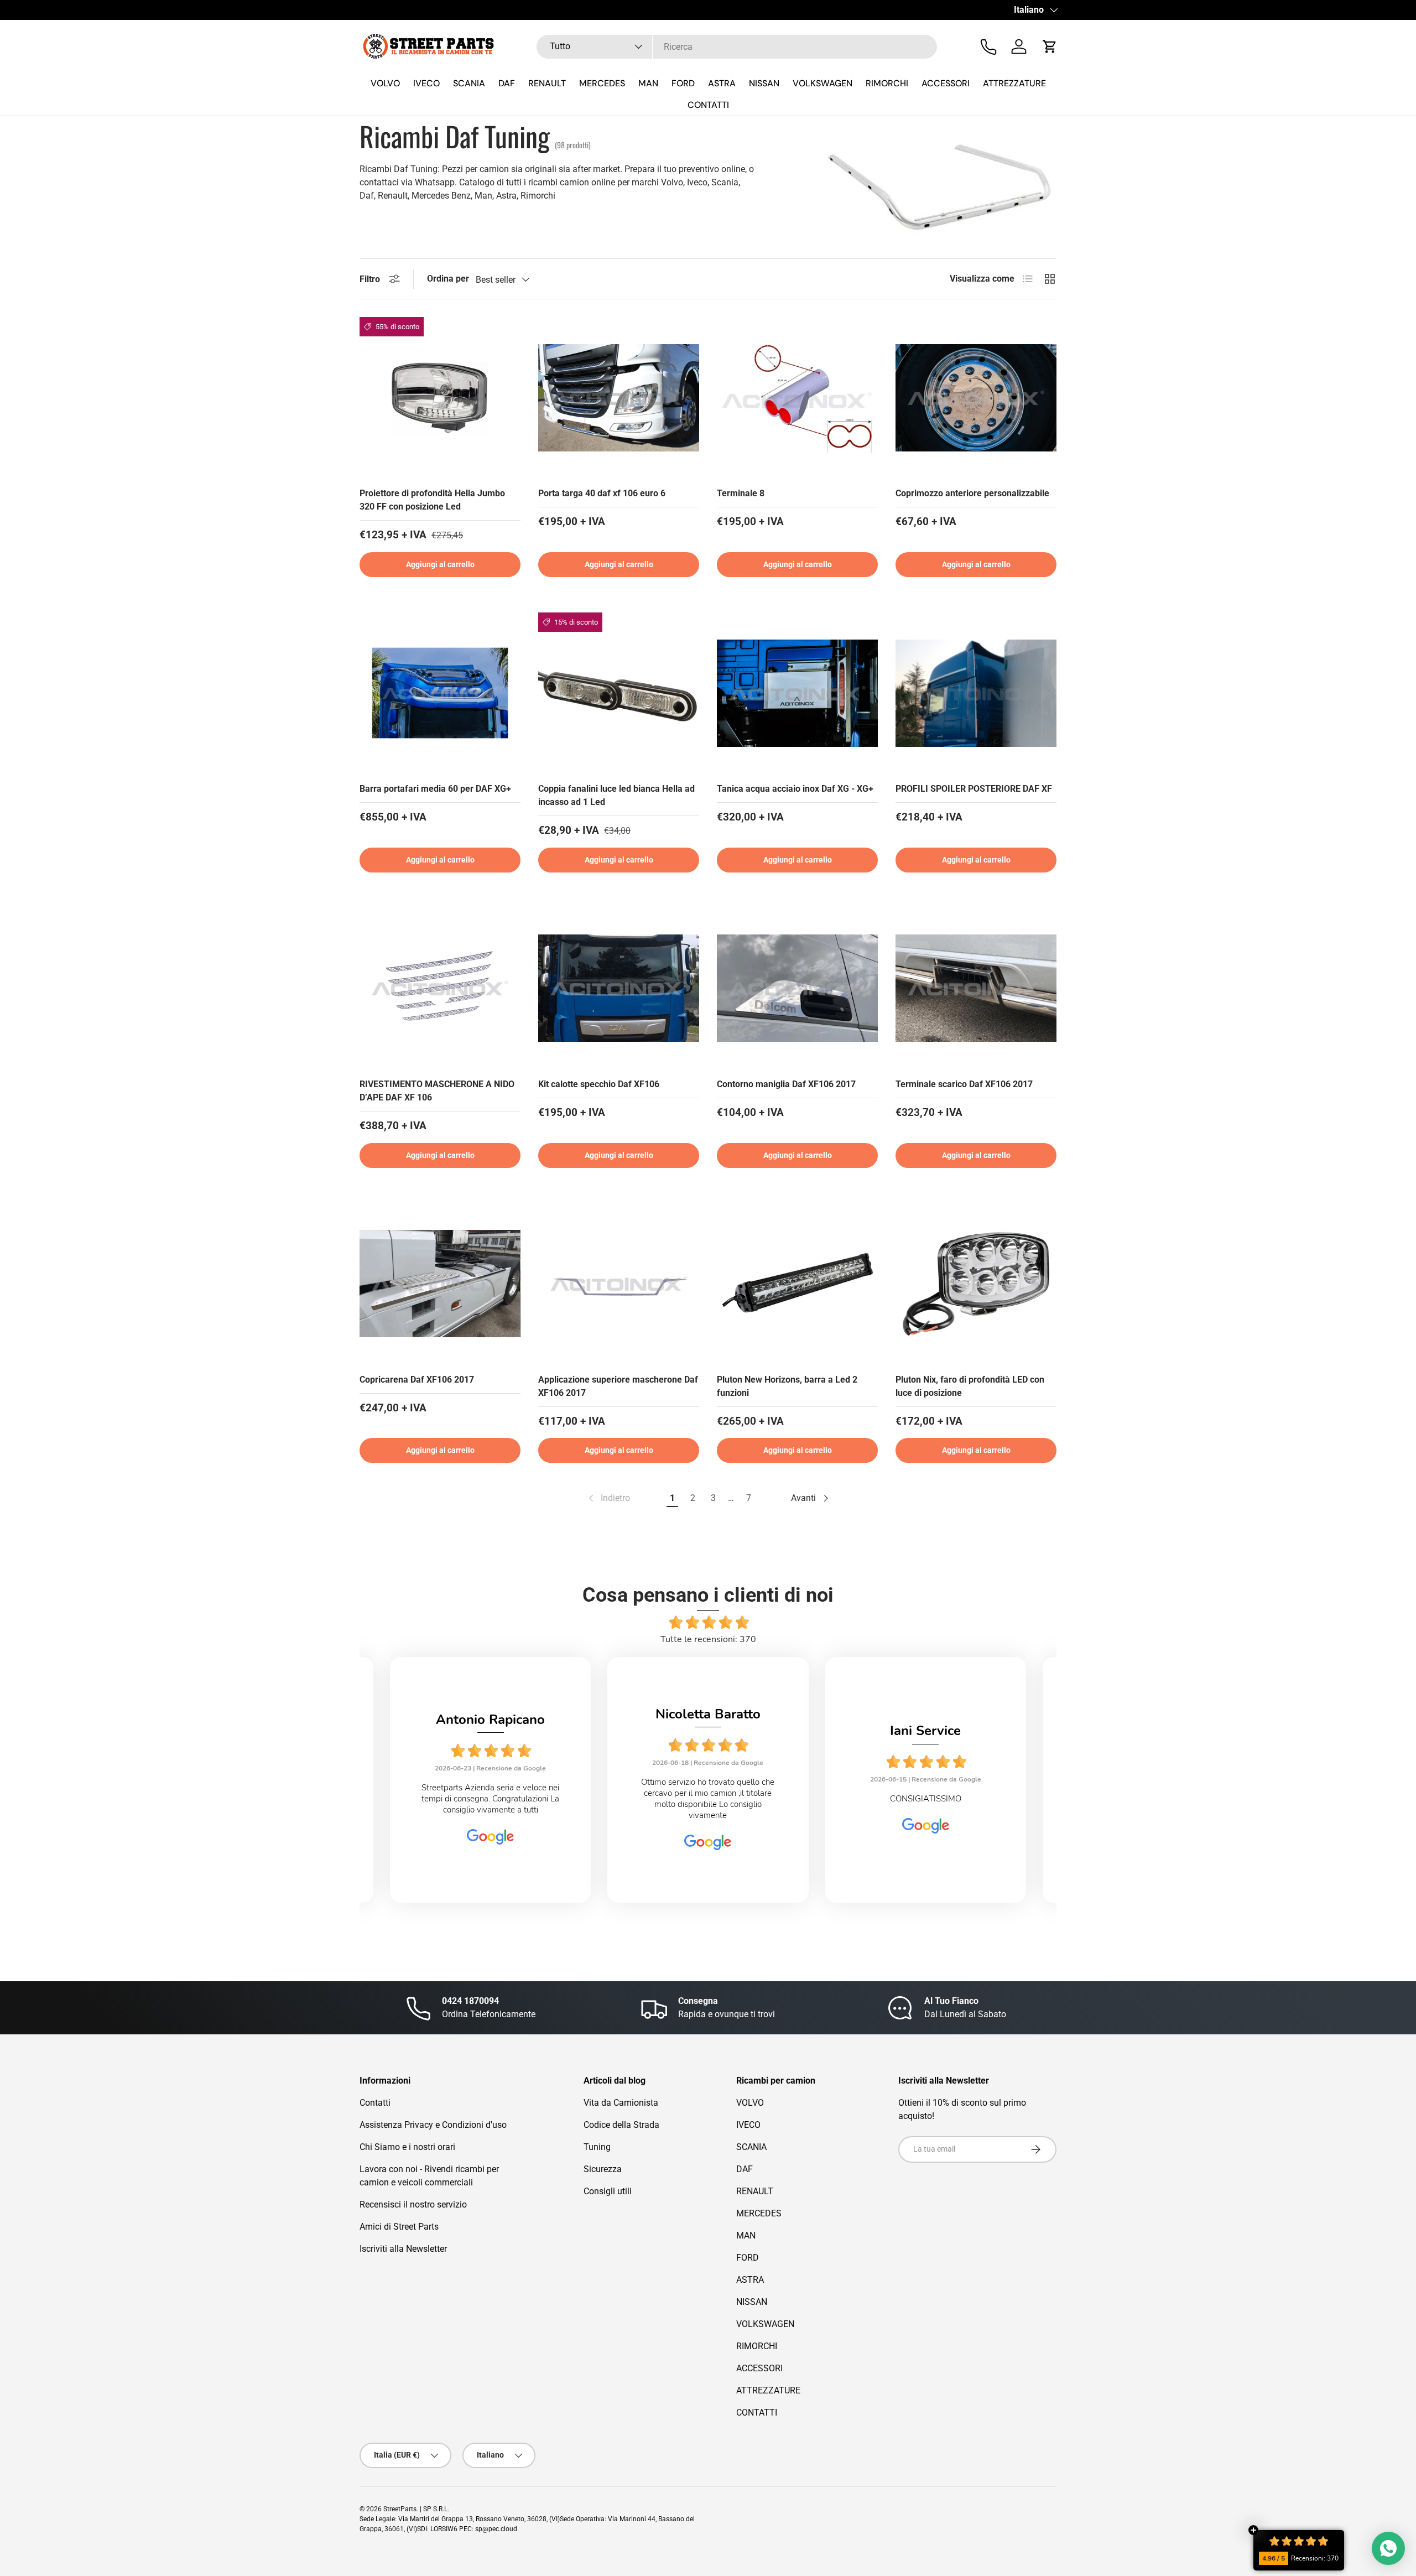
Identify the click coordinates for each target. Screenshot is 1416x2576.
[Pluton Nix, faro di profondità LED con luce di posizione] (976, 1284)
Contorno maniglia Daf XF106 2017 (786, 1084)
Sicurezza (603, 2169)
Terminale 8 (741, 493)
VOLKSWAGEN (822, 83)
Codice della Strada (621, 2125)
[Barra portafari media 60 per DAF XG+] (440, 693)
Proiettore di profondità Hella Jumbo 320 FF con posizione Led (432, 500)
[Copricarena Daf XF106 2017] (440, 1284)
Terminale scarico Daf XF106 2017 (964, 1084)
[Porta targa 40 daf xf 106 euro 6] (619, 398)
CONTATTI (708, 105)
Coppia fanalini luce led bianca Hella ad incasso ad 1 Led (616, 795)
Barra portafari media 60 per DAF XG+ (435, 789)
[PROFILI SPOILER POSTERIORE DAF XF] (976, 693)
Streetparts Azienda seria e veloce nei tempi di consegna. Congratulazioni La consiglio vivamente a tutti (490, 1799)
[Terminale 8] (797, 398)
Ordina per (448, 279)
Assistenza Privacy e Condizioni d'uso (433, 2125)
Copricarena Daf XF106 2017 (417, 1380)
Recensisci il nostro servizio (413, 2204)
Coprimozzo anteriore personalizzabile (972, 493)
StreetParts (400, 2509)
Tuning (597, 2147)
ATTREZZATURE (1014, 83)
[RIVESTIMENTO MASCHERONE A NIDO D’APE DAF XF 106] (440, 988)
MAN (648, 83)
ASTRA (722, 83)
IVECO (426, 83)
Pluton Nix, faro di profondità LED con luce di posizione (970, 1386)
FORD (683, 83)
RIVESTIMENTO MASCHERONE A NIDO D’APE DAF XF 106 (437, 1091)
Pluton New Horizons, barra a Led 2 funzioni (787, 1386)
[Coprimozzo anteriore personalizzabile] (976, 398)
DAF (507, 83)
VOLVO (385, 83)
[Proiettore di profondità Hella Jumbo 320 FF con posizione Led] (440, 398)
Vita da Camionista (621, 2103)
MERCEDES (602, 83)
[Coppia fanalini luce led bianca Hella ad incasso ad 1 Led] (619, 693)
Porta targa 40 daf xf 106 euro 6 (602, 493)
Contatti (375, 2103)
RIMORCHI (887, 83)
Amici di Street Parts (399, 2227)
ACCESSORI (946, 83)
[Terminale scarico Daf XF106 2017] (976, 988)
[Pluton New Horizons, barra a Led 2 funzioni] (797, 1284)
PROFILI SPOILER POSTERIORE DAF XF (974, 789)
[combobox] (737, 47)
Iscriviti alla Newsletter (403, 2249)
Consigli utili (608, 2191)
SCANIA (469, 83)
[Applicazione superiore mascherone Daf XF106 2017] (619, 1284)
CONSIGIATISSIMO (926, 1799)
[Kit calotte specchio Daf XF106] (619, 988)
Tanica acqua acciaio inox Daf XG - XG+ (795, 789)
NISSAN (764, 83)
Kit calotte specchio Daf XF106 (599, 1084)
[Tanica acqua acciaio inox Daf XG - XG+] (797, 693)
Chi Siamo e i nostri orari (407, 2147)
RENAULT (547, 83)
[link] (608, 1498)
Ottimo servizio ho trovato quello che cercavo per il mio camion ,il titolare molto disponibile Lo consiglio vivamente (708, 1799)
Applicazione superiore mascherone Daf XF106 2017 (618, 1386)
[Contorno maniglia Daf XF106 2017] (797, 988)
